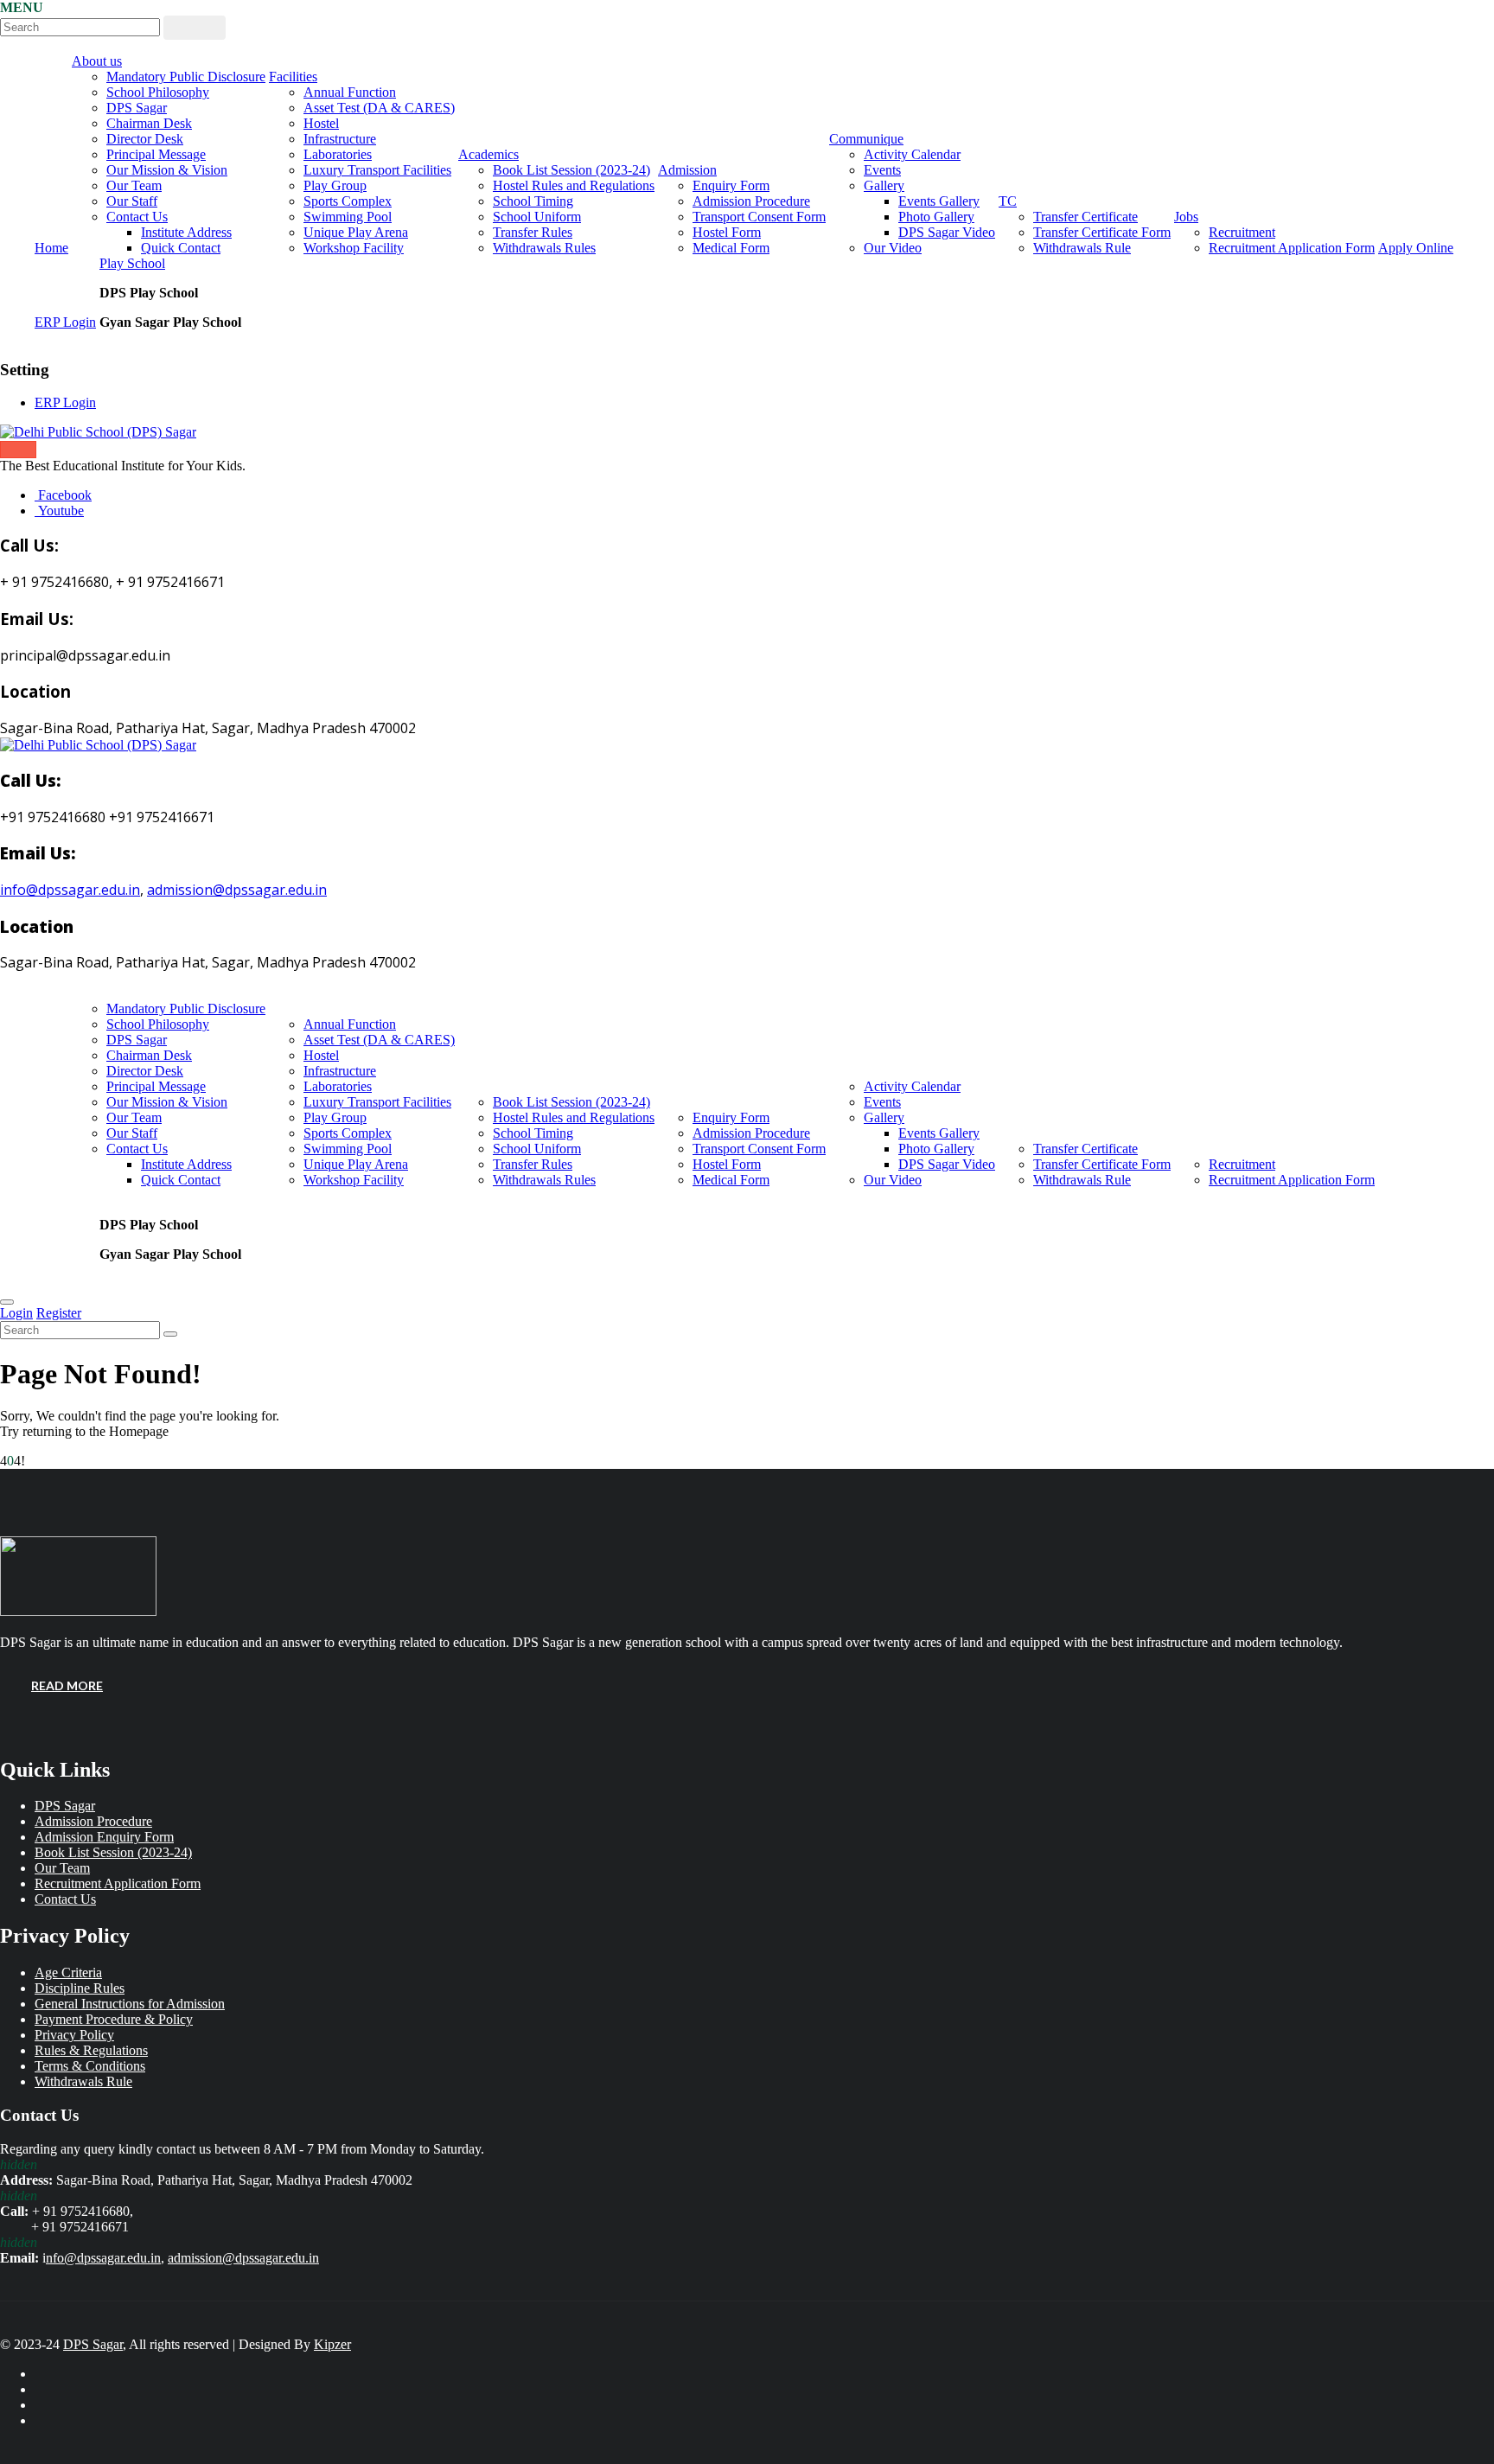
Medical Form (731, 248)
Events (882, 170)
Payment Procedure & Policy (114, 2019)
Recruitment (1242, 232)
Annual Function (350, 92)
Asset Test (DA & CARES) (379, 108)
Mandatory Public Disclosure (186, 77)
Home (51, 248)
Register (59, 1313)
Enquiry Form (731, 185)
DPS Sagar (137, 108)
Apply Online (1416, 248)
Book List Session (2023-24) (571, 170)
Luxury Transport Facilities (377, 170)
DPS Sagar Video (947, 232)
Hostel (321, 123)
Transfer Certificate (1085, 217)
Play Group (335, 185)
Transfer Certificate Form (1102, 232)
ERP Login (65, 322)
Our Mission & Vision (167, 170)
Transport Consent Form (759, 217)
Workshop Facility (354, 248)
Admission (687, 170)
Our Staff (132, 201)
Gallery (884, 185)
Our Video (893, 248)
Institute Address (186, 232)
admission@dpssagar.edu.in (237, 890)
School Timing (533, 201)
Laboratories (338, 154)
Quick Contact (181, 248)
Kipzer (332, 2344)
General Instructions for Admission (130, 2004)
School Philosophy (158, 92)
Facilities (293, 77)
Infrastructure (340, 139)
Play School (132, 263)
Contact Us (137, 217)
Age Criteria (68, 1972)
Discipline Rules (80, 1988)
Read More (67, 1685)
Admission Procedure (751, 201)
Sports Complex (348, 201)
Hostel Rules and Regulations (574, 185)
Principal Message (156, 154)
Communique (866, 139)
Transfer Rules (533, 232)
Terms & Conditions (90, 2066)
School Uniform (537, 217)
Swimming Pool (348, 217)
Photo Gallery (936, 217)
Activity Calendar (912, 154)
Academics (488, 154)
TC (1008, 201)
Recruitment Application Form (1292, 248)
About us (97, 61)
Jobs (1186, 217)
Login (16, 1313)
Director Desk (145, 139)
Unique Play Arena (356, 232)
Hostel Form (727, 232)
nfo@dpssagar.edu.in (103, 2258)
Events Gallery (939, 201)
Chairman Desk (149, 123)
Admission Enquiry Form (104, 1837)
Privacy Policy (74, 2035)
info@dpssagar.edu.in (70, 890)
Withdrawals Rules (544, 248)
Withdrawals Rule (1082, 248)
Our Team (134, 185)
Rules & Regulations (91, 2050)
